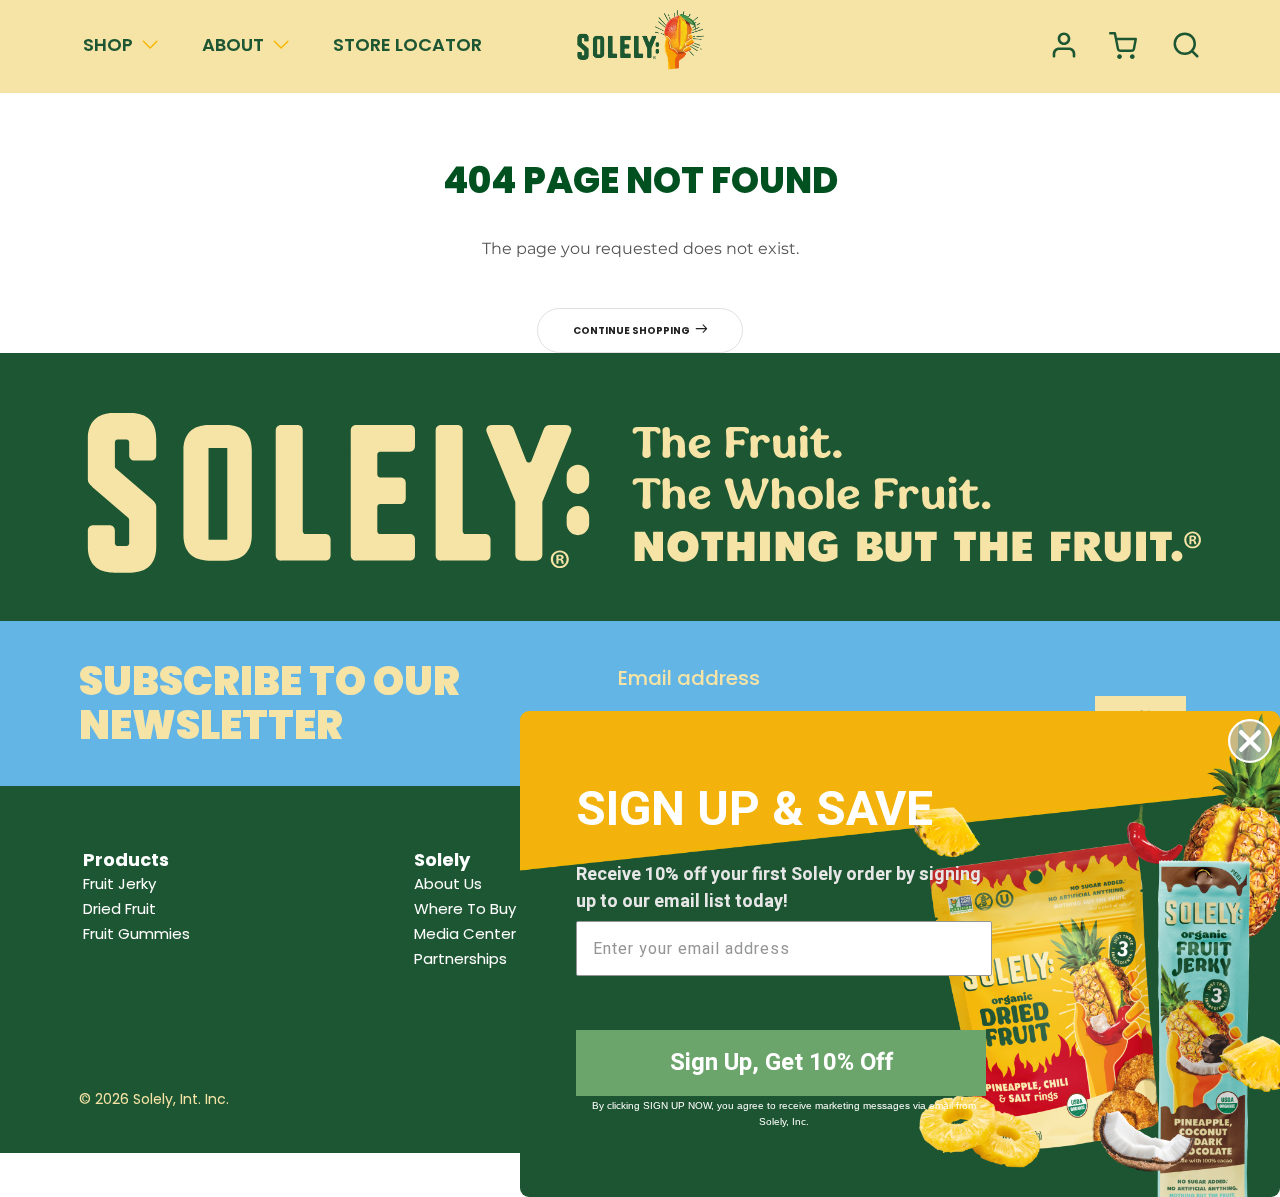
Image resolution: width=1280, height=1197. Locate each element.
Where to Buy (465, 908)
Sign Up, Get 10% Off (781, 1062)
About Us (448, 883)
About (233, 44)
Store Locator (407, 44)
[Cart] (1125, 46)
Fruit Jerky (119, 883)
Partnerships (460, 958)
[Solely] (640, 46)
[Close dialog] (1250, 741)
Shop (108, 44)
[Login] (1064, 46)
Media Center (465, 933)
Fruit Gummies (136, 933)
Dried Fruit (119, 908)
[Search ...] (1186, 46)
